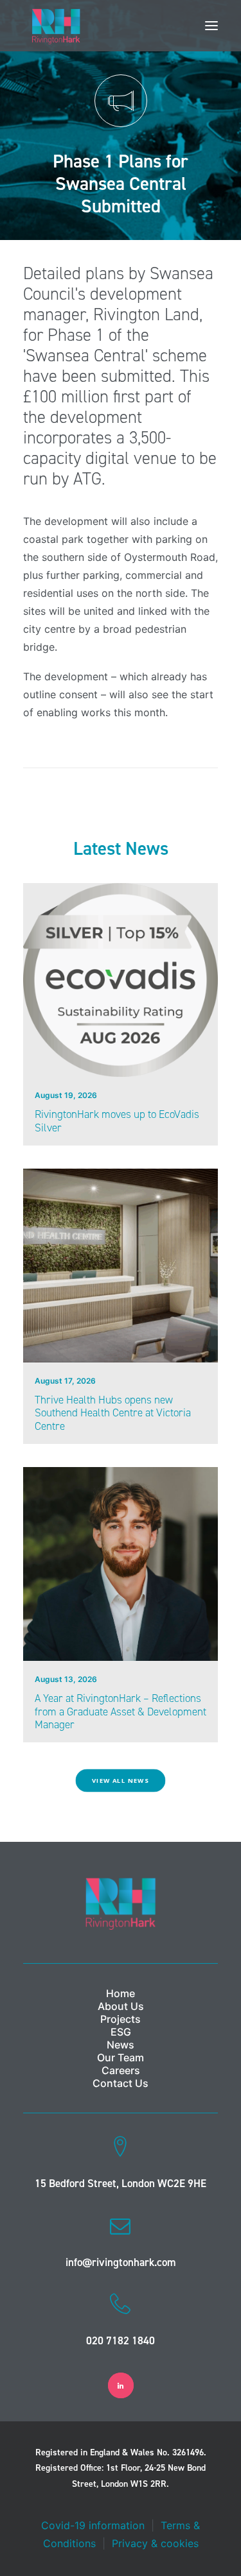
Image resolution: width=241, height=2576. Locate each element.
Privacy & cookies (155, 2543)
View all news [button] (120, 1781)
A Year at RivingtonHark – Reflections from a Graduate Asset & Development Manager (121, 1711)
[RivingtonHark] (56, 26)
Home (121, 1993)
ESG (121, 2032)
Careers (121, 2070)
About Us (121, 2006)
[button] (211, 26)
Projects (121, 2019)
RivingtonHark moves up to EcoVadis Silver (117, 1121)
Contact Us (121, 2083)
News (121, 2045)
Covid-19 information (93, 2525)
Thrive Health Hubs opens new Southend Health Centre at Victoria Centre (113, 1413)
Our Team (121, 2057)
